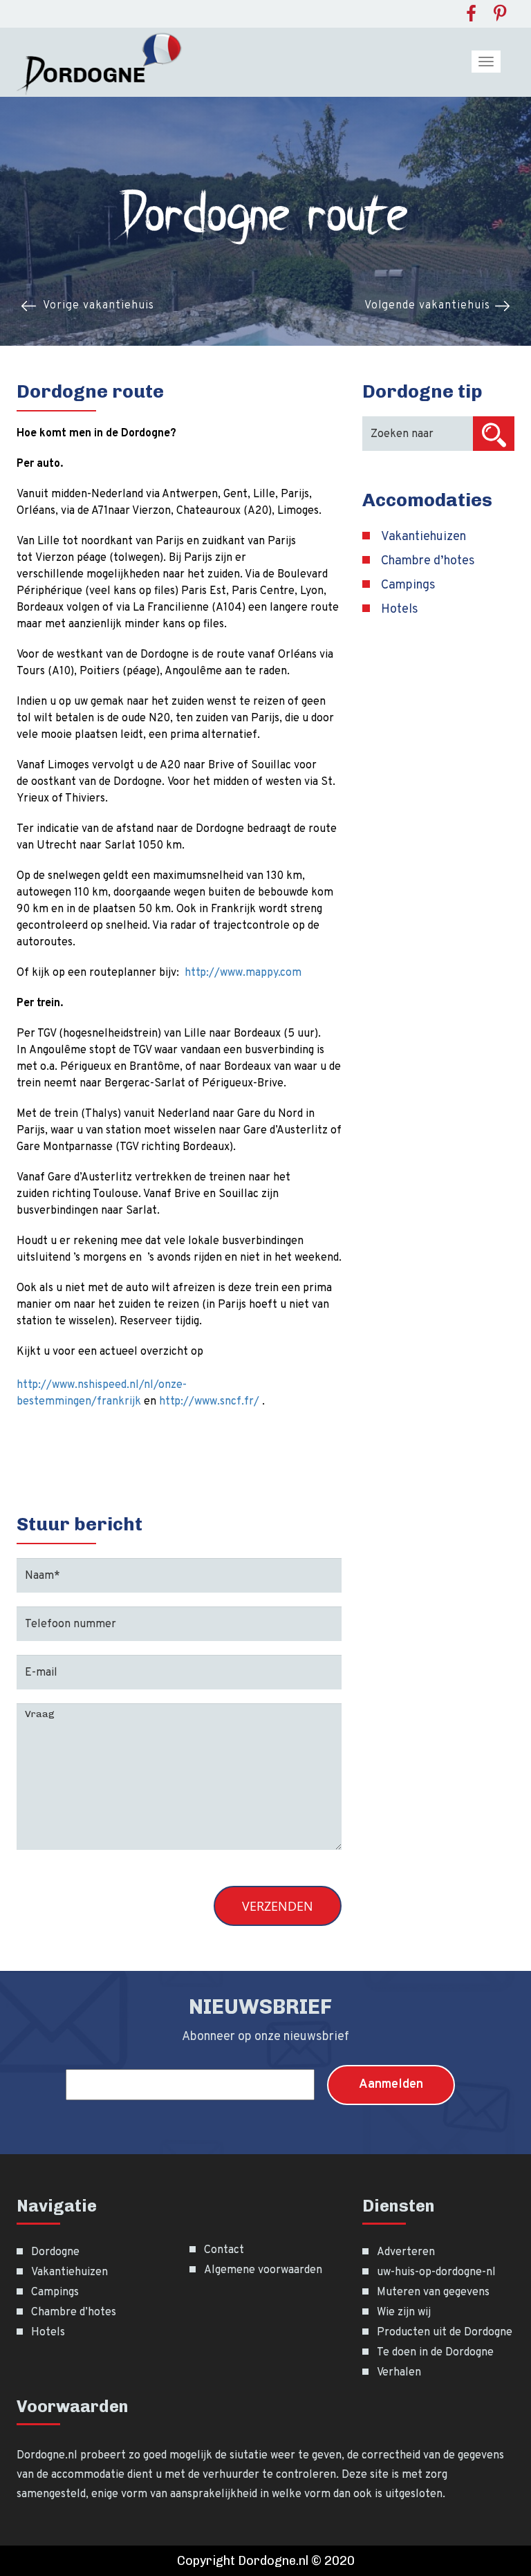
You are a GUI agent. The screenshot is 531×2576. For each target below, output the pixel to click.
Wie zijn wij (404, 2313)
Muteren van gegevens (433, 2292)
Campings (408, 585)
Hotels (400, 610)
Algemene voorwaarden (263, 2270)
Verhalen (399, 2373)
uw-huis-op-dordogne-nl (436, 2272)
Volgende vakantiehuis (427, 306)
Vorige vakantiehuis (99, 306)
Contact (224, 2250)
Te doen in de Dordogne (435, 2353)
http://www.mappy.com (243, 973)
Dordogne (55, 2252)
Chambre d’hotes (428, 561)
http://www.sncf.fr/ (209, 1402)
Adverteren (406, 2252)
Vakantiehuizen (423, 537)
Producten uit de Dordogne (445, 2333)
